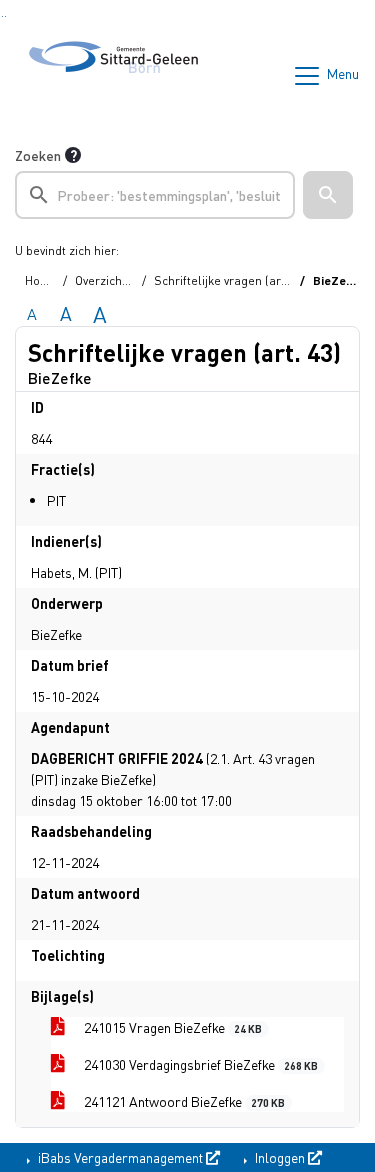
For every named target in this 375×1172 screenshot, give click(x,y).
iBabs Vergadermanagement (120, 1157)
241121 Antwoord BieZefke (183, 1101)
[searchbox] (155, 195)
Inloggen (280, 1157)
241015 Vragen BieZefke (171, 1027)
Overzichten (107, 280)
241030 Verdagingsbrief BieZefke (199, 1064)
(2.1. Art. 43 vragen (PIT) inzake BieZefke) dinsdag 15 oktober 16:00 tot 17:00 (173, 779)
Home (41, 280)
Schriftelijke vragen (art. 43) (230, 280)
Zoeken (38, 155)
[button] (328, 195)
